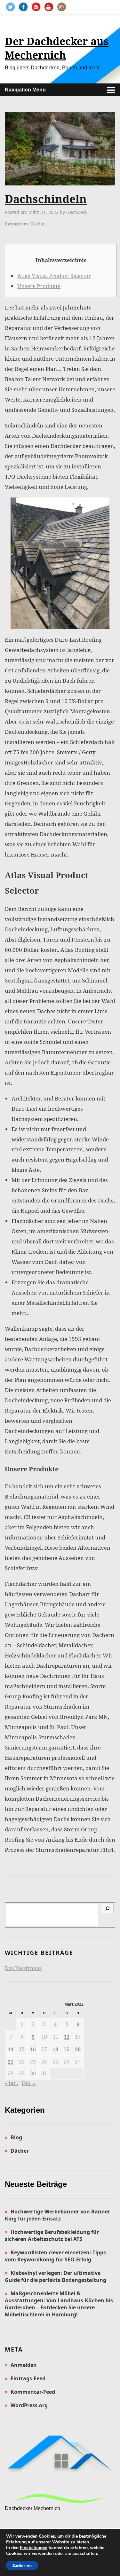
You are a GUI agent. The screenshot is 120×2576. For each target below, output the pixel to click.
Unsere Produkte (39, 286)
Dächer (39, 224)
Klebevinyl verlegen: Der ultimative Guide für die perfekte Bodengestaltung (56, 2276)
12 (67, 2037)
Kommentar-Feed (33, 2392)
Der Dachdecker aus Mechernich (57, 48)
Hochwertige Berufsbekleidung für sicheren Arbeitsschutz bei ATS (52, 2235)
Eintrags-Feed (28, 2378)
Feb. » (29, 2083)
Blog (16, 2137)
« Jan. (11, 2083)
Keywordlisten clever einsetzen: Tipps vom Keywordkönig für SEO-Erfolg (55, 2256)
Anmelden (24, 2365)
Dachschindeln (46, 199)
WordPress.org (29, 2405)
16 (33, 2049)
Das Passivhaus (23, 1968)
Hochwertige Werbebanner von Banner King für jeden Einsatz (57, 2215)
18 (55, 2049)
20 (78, 2049)
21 (11, 2062)
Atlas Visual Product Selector (54, 276)
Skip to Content (28, 23)
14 (11, 2049)
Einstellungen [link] (34, 2548)
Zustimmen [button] (22, 2565)
